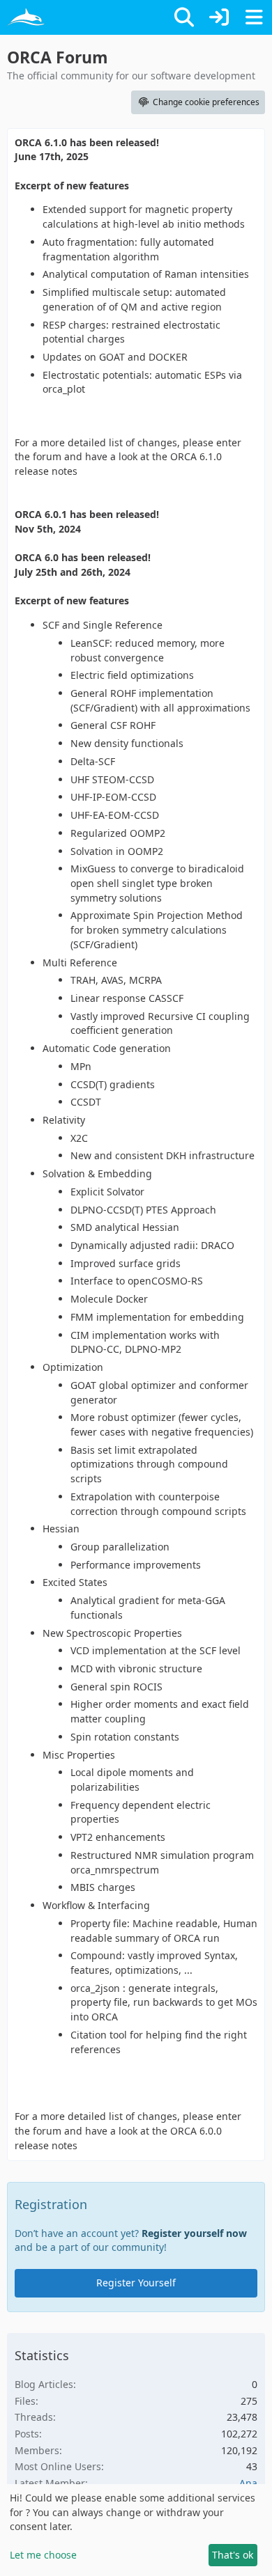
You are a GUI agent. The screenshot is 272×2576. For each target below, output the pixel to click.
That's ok (233, 2555)
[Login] (219, 17)
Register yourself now (194, 2233)
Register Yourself (136, 2283)
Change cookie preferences (206, 102)
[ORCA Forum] (26, 17)
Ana (248, 2483)
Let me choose (43, 2555)
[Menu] (254, 17)
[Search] (184, 17)
